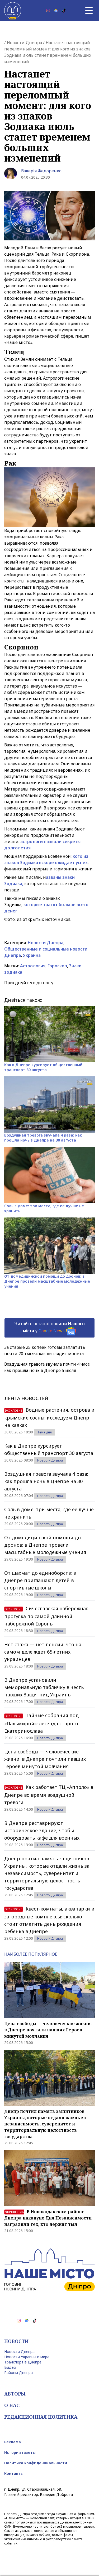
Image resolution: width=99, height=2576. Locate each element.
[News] (56, 11)
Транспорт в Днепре (23, 2362)
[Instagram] (48, 11)
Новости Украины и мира (27, 2357)
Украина (32, 955)
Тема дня (44, 1432)
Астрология (33, 966)
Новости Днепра (24, 43)
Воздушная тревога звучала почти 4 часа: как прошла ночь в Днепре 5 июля (47, 1367)
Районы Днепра (18, 2373)
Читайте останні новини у (49, 1327)
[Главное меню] (89, 11)
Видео (10, 2367)
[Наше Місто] (13, 11)
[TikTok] (64, 11)
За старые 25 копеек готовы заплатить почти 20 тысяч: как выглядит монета (45, 1350)
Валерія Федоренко (41, 171)
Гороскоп (57, 966)
